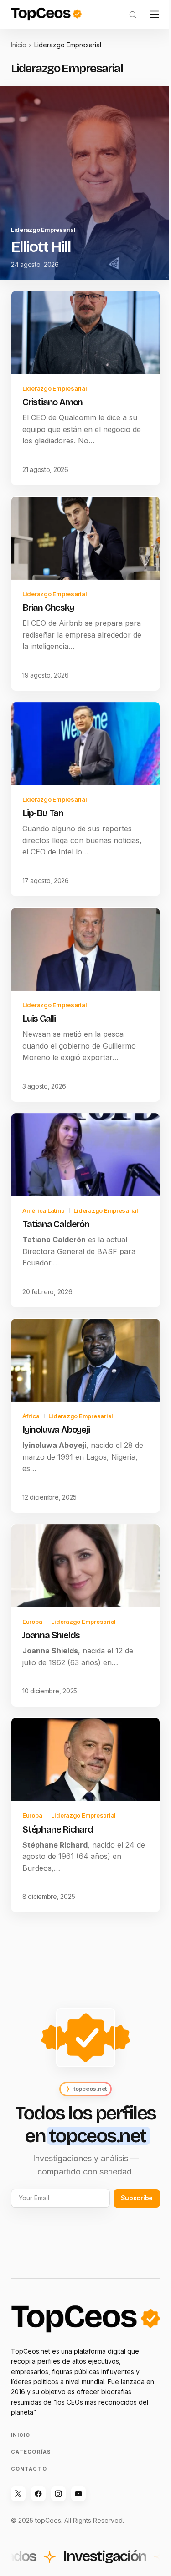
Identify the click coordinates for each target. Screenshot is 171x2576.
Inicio (19, 45)
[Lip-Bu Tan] (85, 744)
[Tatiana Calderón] (85, 1155)
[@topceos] (18, 2494)
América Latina (43, 1210)
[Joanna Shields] (85, 1566)
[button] (133, 15)
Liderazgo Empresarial (43, 230)
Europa (32, 1622)
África (31, 1416)
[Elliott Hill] (85, 183)
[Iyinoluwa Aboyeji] (85, 1360)
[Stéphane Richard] (85, 1760)
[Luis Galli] (85, 949)
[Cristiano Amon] (85, 333)
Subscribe (137, 2198)
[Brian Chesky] (85, 538)
